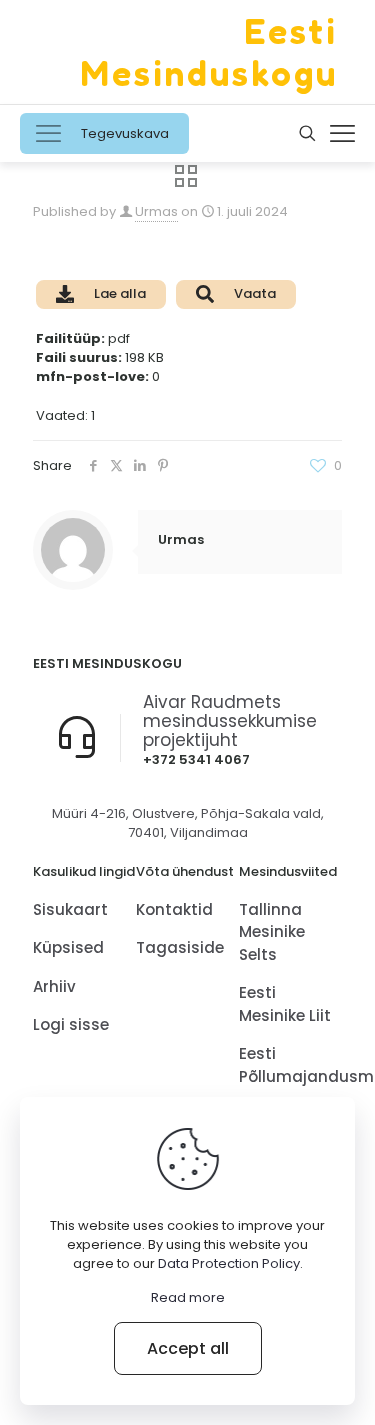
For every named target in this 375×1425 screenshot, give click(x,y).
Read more (188, 1297)
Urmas (156, 211)
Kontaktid (174, 909)
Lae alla (120, 293)
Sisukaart (70, 909)
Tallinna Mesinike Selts (272, 932)
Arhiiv (54, 986)
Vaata (255, 293)
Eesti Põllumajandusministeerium (290, 1065)
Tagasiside (180, 947)
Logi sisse (71, 1024)
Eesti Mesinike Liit (285, 1004)
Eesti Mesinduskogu (209, 52)
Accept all (188, 1348)
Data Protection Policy (229, 1263)
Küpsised (68, 947)
